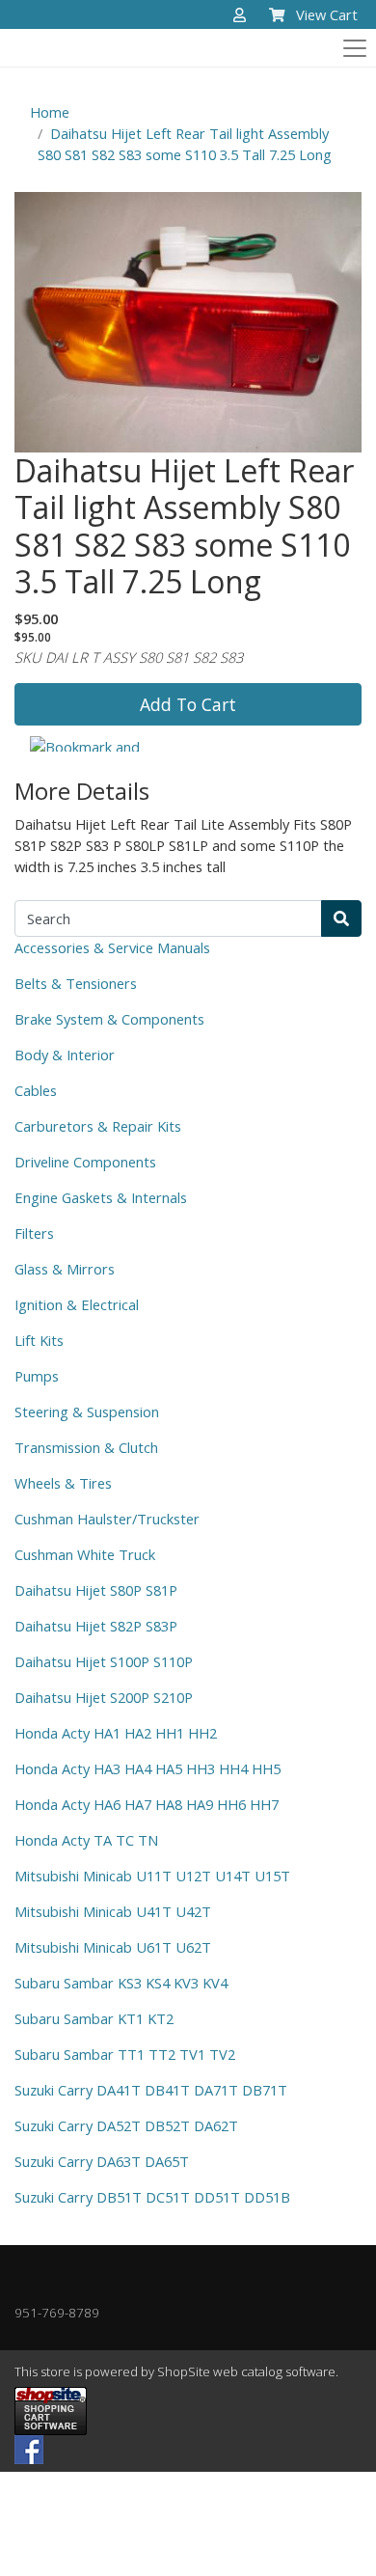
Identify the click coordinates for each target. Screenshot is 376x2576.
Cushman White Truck (85, 1554)
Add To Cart (188, 704)
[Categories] (351, 43)
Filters (34, 1233)
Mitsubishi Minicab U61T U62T (113, 1947)
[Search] (341, 918)
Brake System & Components (109, 1019)
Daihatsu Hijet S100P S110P (104, 1661)
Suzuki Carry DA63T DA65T (102, 2161)
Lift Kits (39, 1340)
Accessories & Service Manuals (112, 947)
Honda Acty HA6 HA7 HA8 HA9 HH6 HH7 (147, 1804)
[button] (240, 16)
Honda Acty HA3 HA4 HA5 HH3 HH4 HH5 (148, 1768)
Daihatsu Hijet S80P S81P (96, 1590)
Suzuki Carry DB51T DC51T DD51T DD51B (152, 2197)
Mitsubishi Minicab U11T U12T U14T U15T (152, 1876)
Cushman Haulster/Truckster (107, 1519)
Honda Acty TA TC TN (86, 1840)
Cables (36, 1090)
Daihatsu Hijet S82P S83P (96, 1626)
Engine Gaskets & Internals (101, 1197)
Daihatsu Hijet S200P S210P (104, 1697)
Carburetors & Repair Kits (98, 1126)
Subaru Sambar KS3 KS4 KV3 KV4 (121, 1983)
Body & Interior (65, 1055)
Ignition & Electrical (77, 1304)
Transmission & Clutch (86, 1447)
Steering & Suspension (87, 1411)
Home (50, 112)
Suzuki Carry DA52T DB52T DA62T (126, 2125)
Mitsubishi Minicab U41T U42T (113, 1911)
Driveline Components (85, 1162)
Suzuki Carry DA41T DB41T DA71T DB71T (151, 2090)
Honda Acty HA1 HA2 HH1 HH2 (116, 1733)
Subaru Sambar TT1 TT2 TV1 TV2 (125, 2054)
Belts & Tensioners (76, 983)
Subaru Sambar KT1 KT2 (94, 2018)
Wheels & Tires (63, 1483)
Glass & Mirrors (65, 1269)
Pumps (37, 1376)
